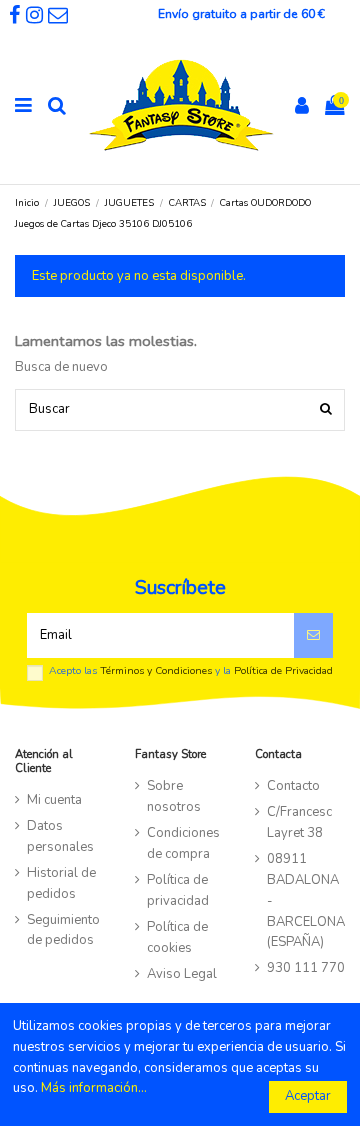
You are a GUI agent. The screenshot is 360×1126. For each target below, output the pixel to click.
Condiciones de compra (183, 843)
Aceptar (308, 1096)
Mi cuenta (54, 800)
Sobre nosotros (174, 796)
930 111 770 (306, 968)
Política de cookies (177, 937)
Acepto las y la (191, 671)
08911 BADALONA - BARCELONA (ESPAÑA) (306, 900)
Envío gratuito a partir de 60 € (241, 14)
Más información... (94, 1088)
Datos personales (60, 836)
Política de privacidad (178, 890)
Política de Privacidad (283, 670)
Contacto (293, 786)
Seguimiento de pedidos (63, 930)
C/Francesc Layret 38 (299, 822)
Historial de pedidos (61, 883)
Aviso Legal (182, 974)
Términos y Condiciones (156, 670)
